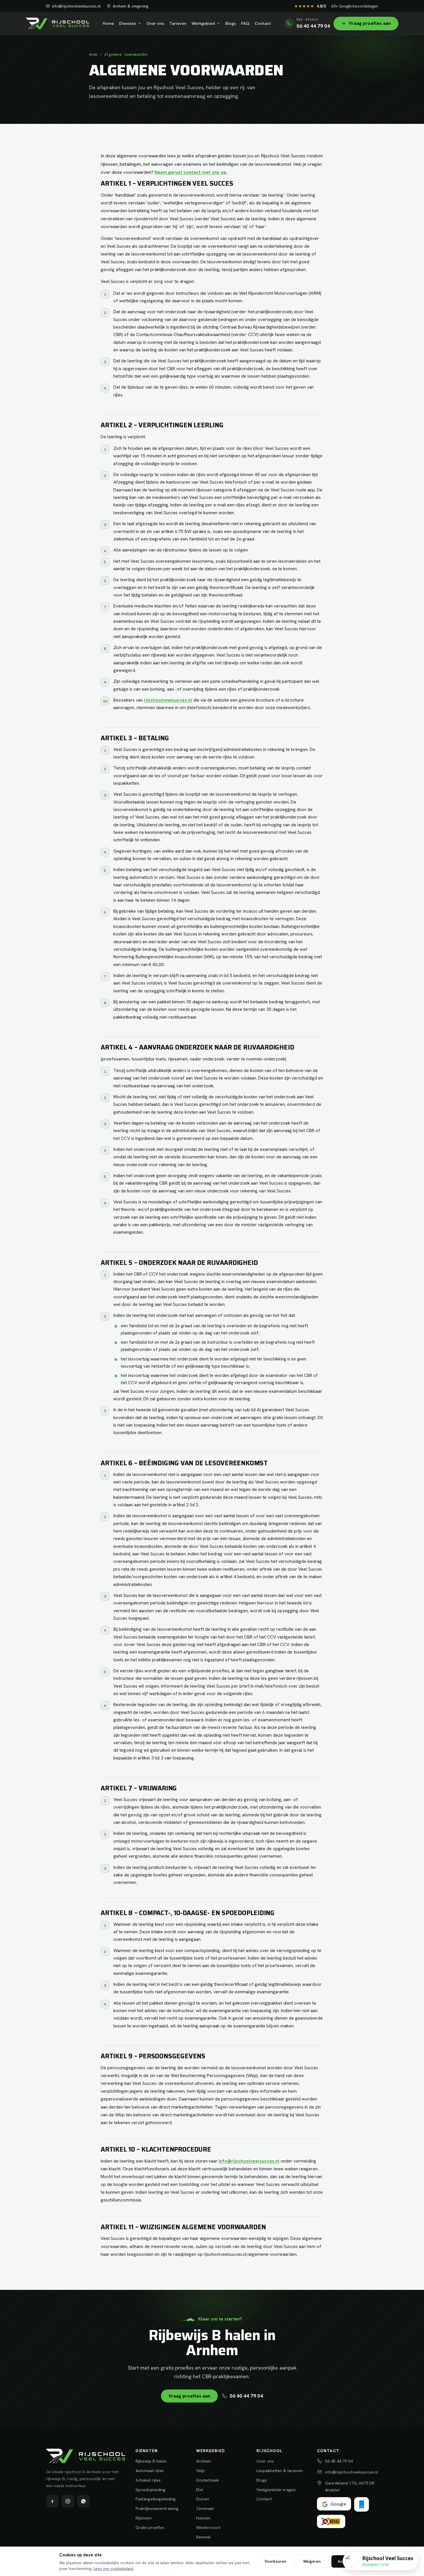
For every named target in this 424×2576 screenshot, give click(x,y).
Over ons (155, 23)
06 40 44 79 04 (246, 2396)
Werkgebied (203, 23)
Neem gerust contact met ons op (191, 172)
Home (108, 23)
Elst (200, 2490)
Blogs (231, 23)
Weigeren (312, 2561)
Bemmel (203, 2537)
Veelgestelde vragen (276, 2490)
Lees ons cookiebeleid (113, 2568)
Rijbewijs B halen (151, 2461)
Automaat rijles (150, 2470)
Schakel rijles (148, 2480)
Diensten (128, 23)
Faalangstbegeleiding (156, 2499)
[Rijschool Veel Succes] (57, 23)
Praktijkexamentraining (157, 2508)
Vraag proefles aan (190, 2396)
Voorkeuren (275, 2561)
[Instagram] (68, 2501)
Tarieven (178, 23)
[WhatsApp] (83, 2501)
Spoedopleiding (151, 2490)
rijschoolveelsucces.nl (168, 700)
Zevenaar (205, 2508)
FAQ (245, 23)
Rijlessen (144, 2518)
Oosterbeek (208, 2480)
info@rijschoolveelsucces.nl (76, 6)
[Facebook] (52, 2501)
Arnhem (203, 2461)
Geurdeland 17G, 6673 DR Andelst (350, 2486)
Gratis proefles (150, 2527)
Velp (200, 2470)
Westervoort (208, 2527)
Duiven (203, 2499)
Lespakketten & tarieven (280, 2470)
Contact (263, 23)
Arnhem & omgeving (131, 6)
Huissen (203, 2518)
